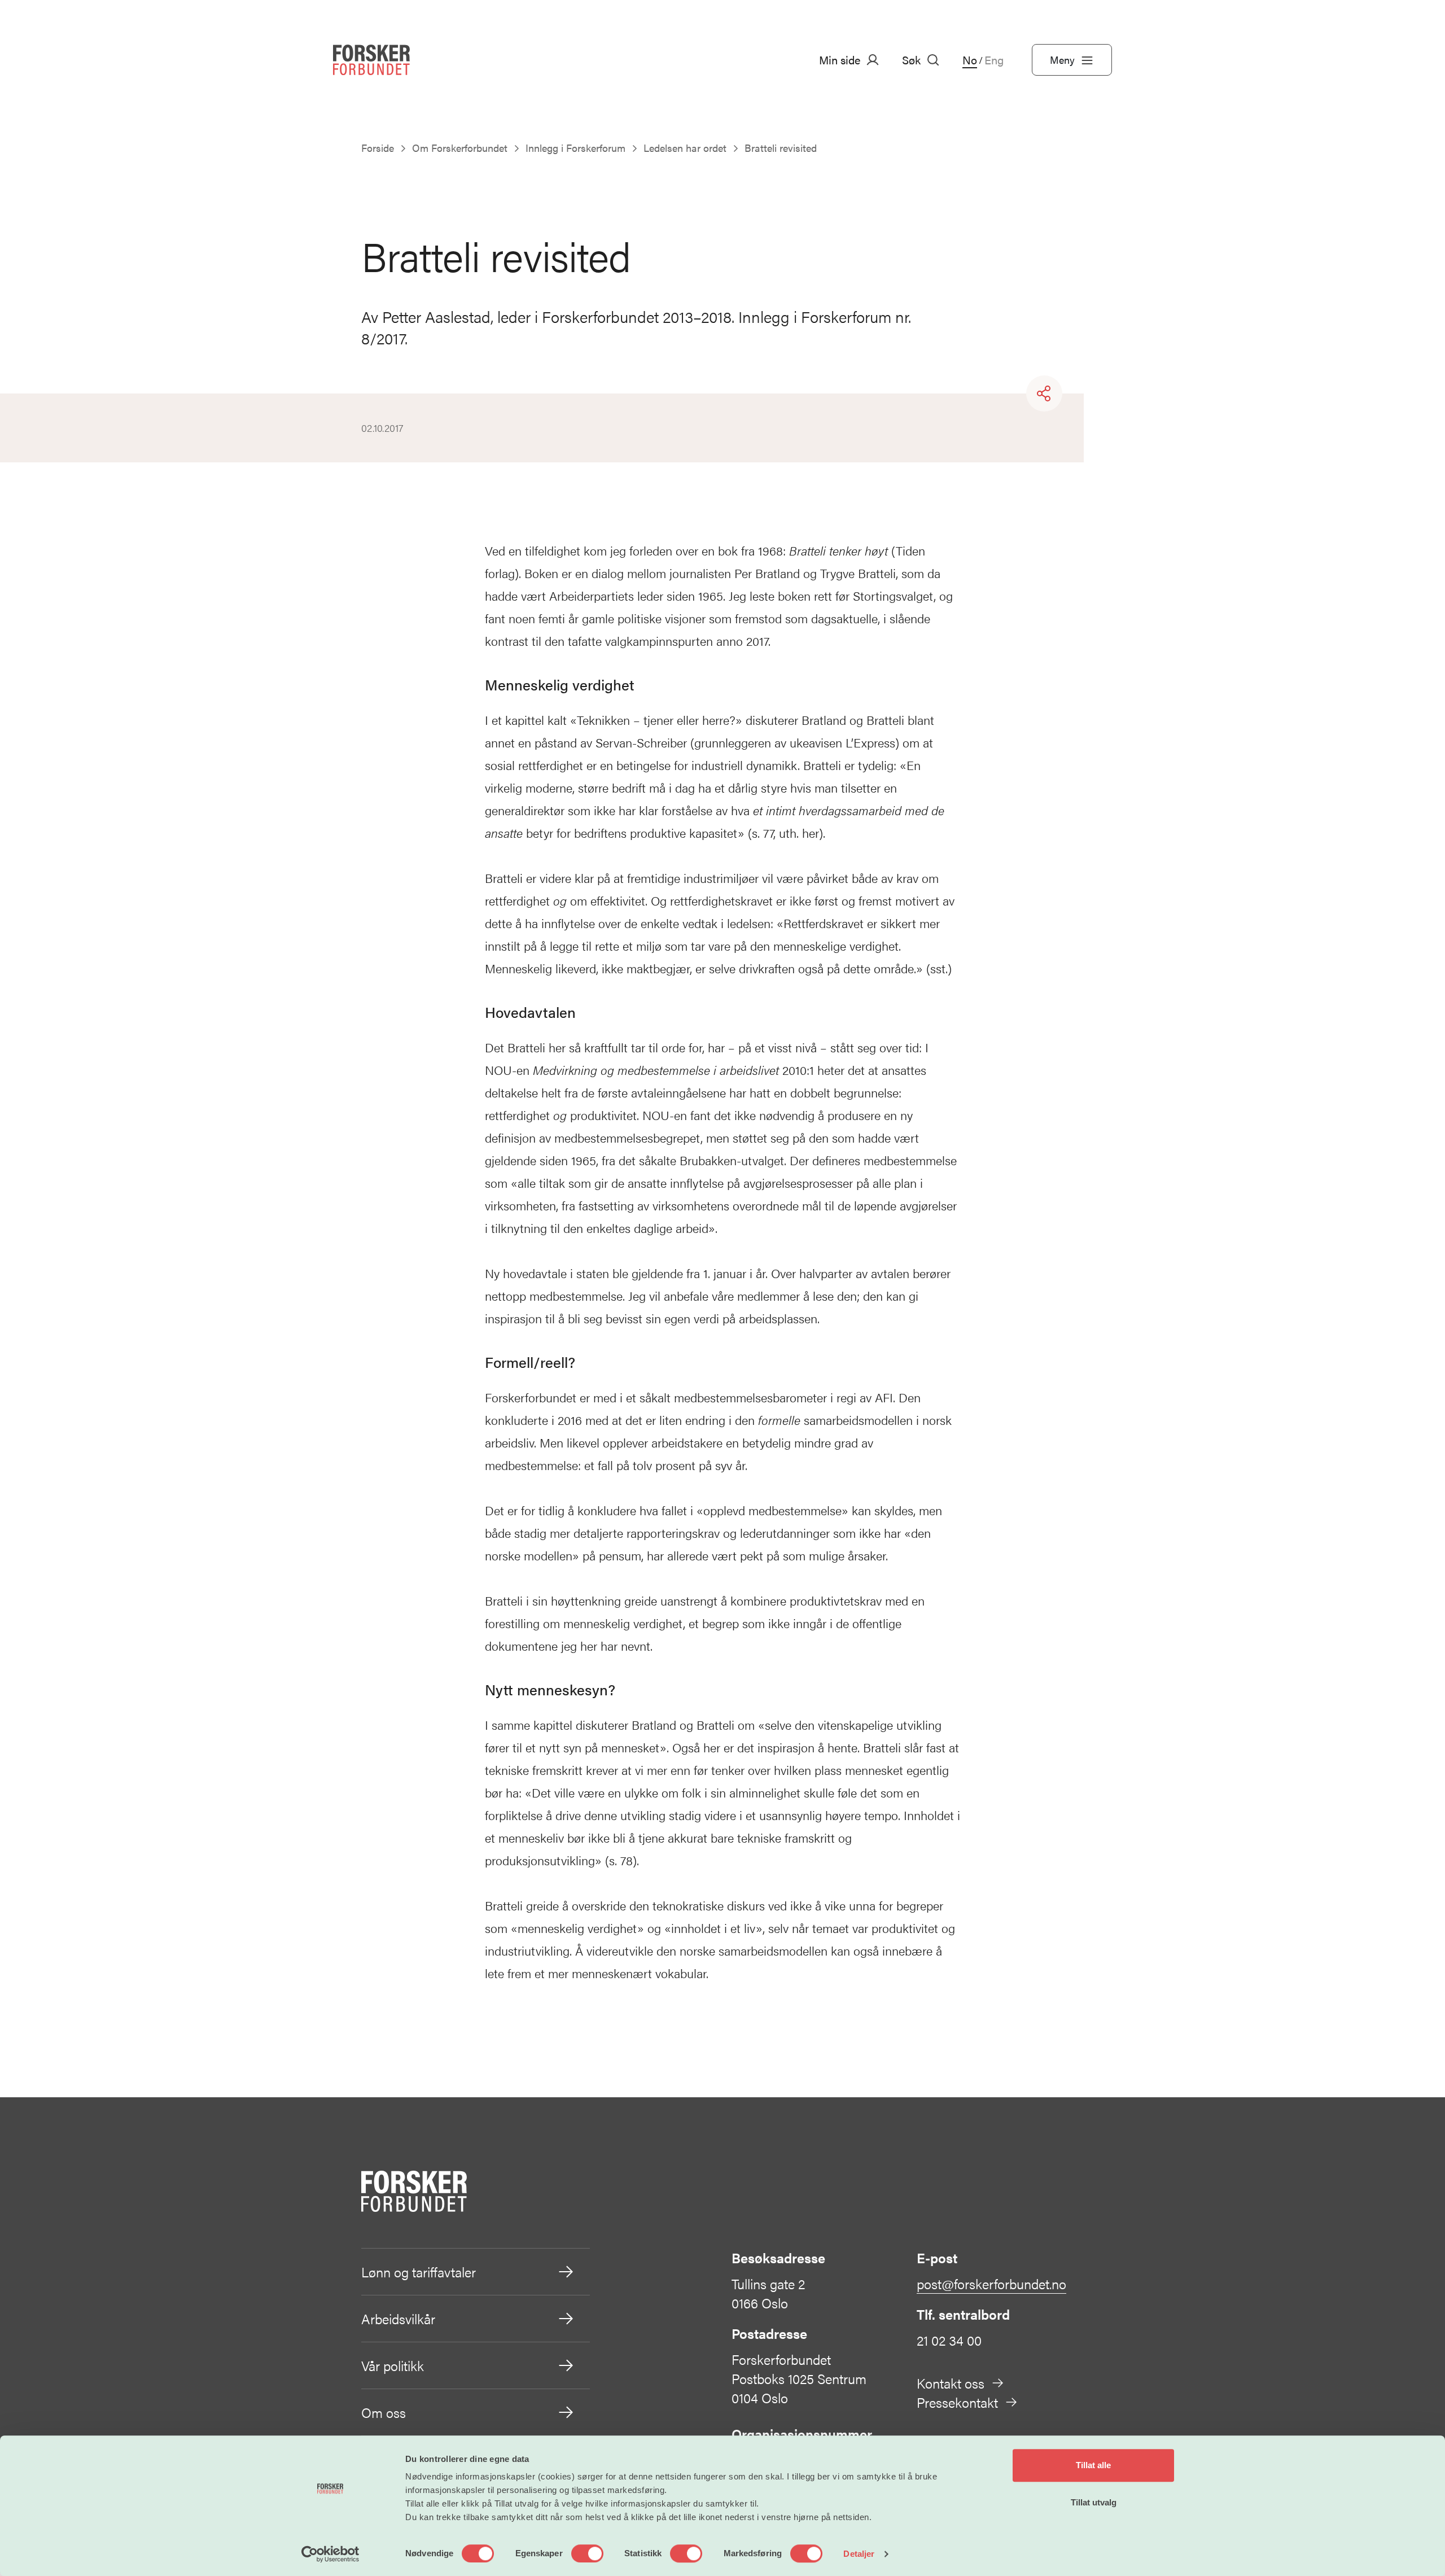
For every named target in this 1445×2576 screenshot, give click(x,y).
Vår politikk (393, 2365)
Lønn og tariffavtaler (419, 2272)
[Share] (1044, 393)
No (970, 60)
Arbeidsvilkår (398, 2319)
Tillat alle (1093, 2465)
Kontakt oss (951, 2383)
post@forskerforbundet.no (991, 2284)
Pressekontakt (957, 2402)
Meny (1062, 60)
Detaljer (859, 2554)
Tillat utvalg (1094, 2502)
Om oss (384, 2412)
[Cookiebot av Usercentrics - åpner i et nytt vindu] (330, 2554)
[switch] (587, 2553)
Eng (994, 60)
